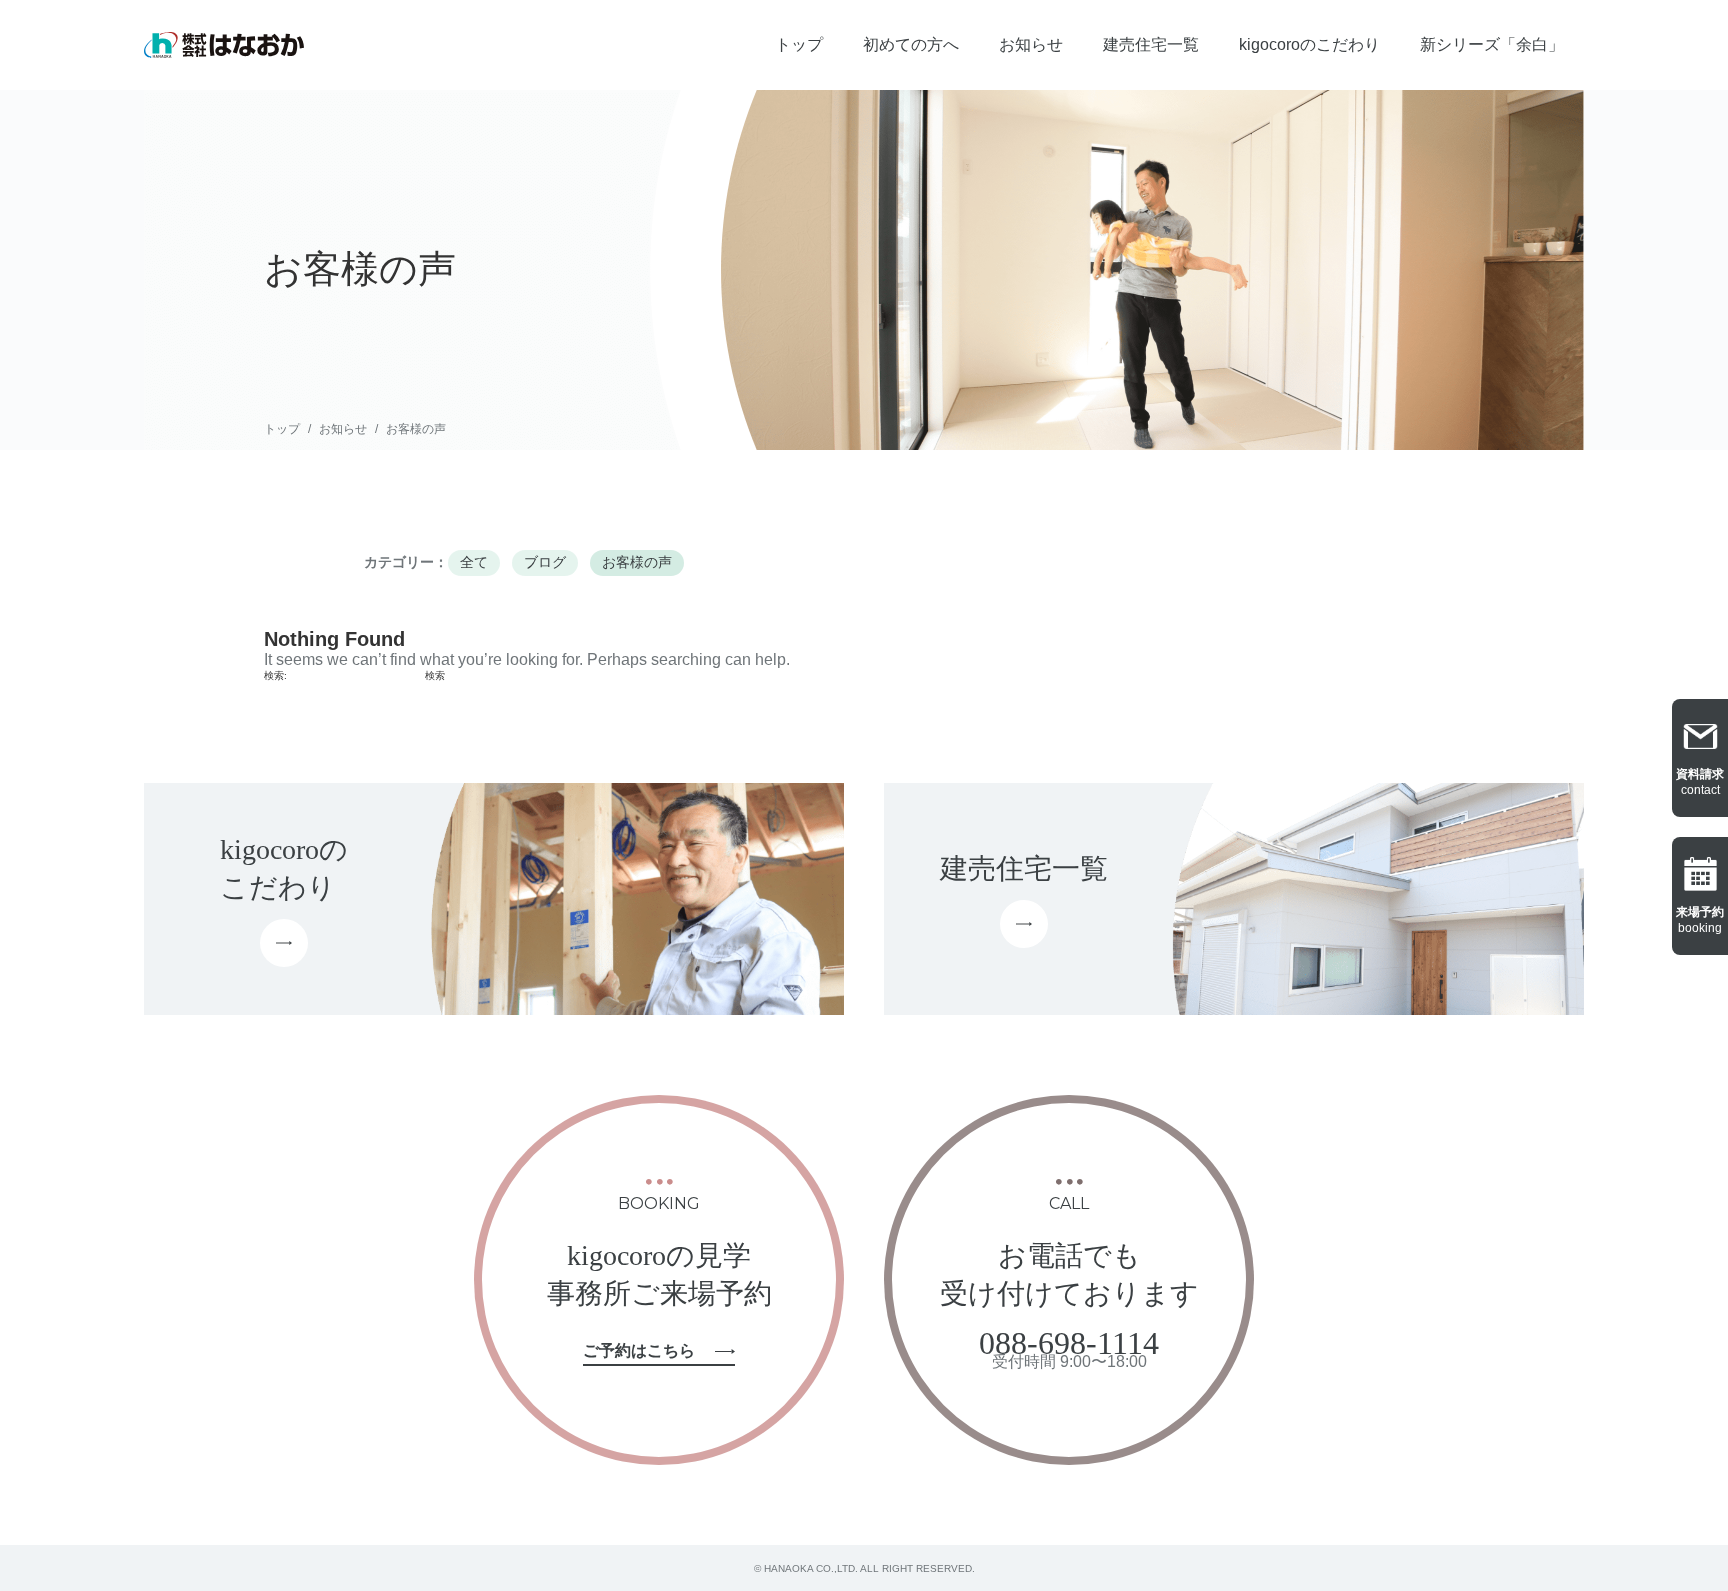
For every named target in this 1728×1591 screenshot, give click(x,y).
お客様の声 (416, 429)
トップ (799, 44)
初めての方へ (911, 44)
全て (474, 562)
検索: (275, 675)
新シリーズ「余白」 (1492, 44)
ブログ (545, 562)
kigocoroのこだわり (1309, 44)
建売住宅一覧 (1151, 44)
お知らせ (1031, 44)
